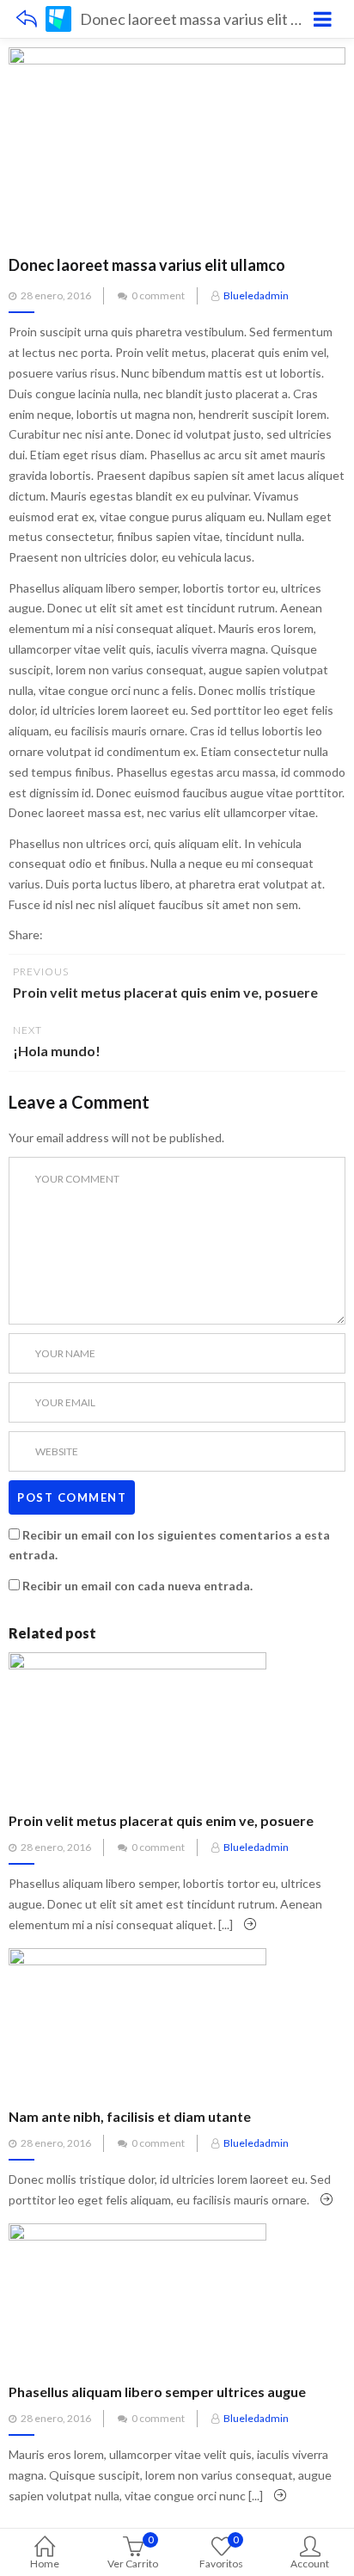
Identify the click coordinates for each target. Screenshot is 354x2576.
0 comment (158, 295)
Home (45, 2564)
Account (310, 2564)
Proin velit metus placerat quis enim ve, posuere (161, 1820)
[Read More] (250, 1924)
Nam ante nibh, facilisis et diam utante (130, 2116)
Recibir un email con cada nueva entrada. (137, 1586)
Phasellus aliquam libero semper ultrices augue (157, 2392)
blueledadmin (256, 295)
